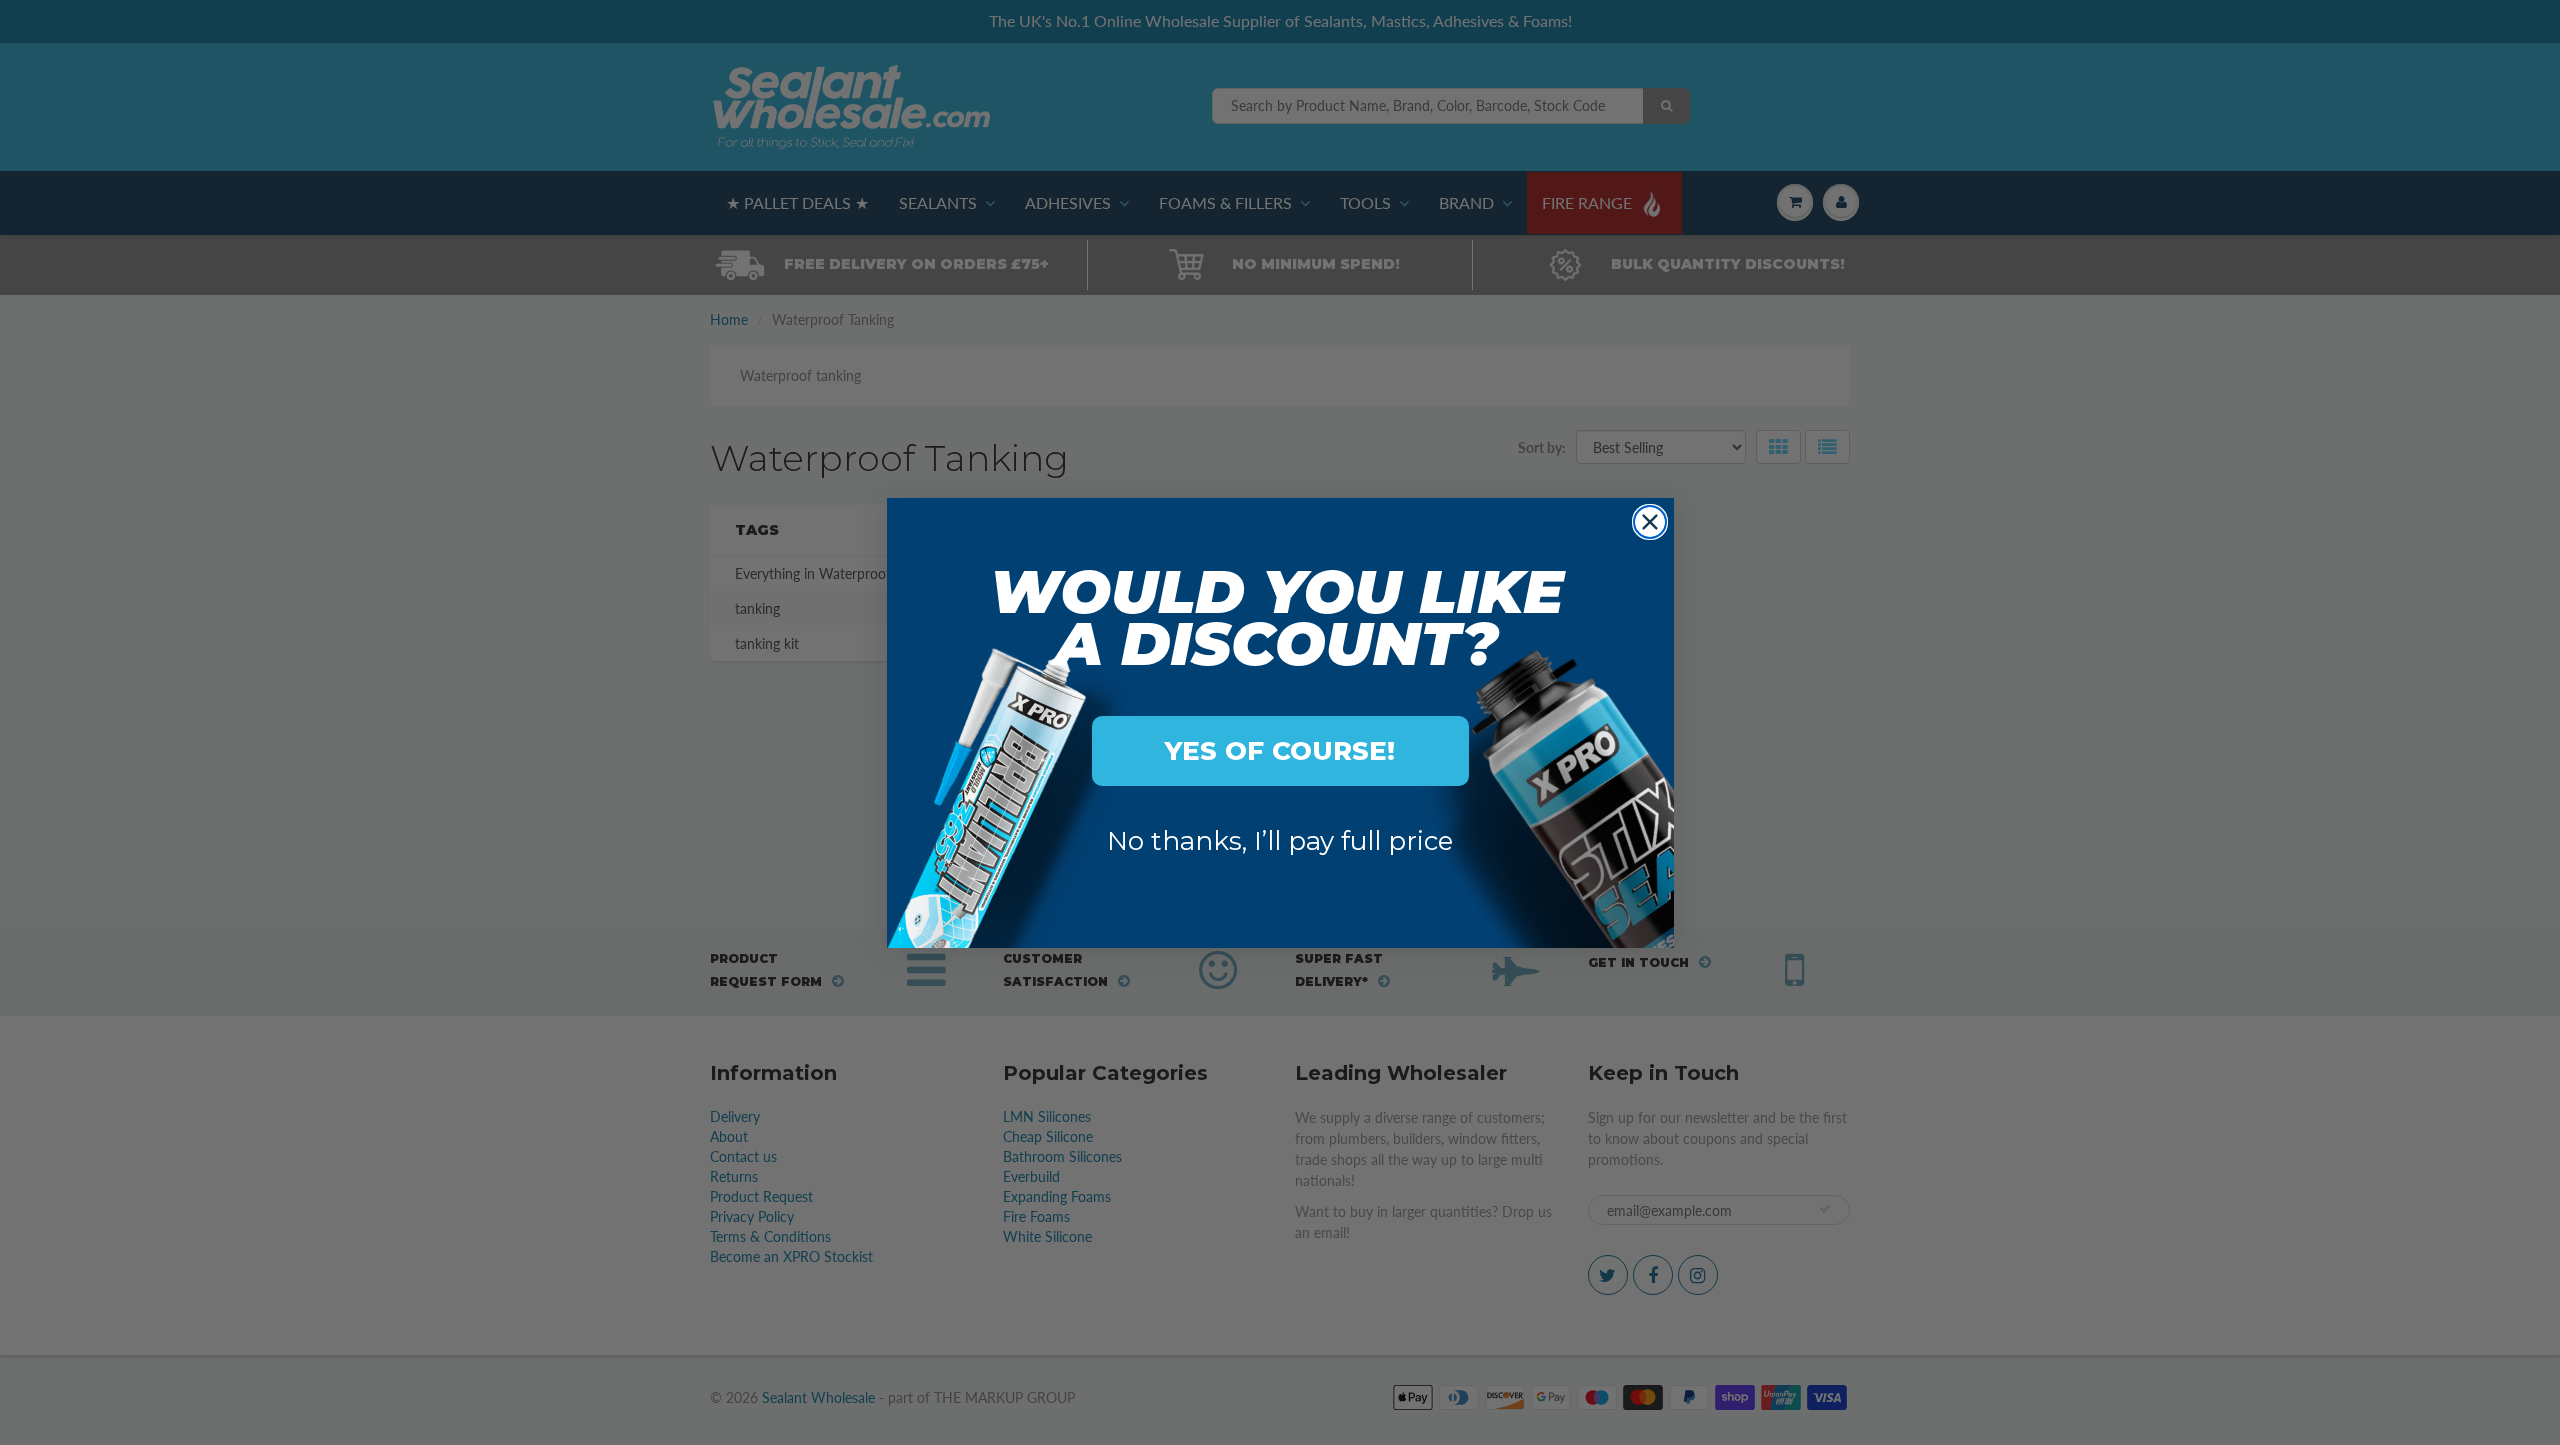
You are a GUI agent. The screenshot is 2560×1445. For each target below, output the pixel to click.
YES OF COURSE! (1280, 751)
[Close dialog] (1650, 522)
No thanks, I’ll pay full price (1280, 841)
